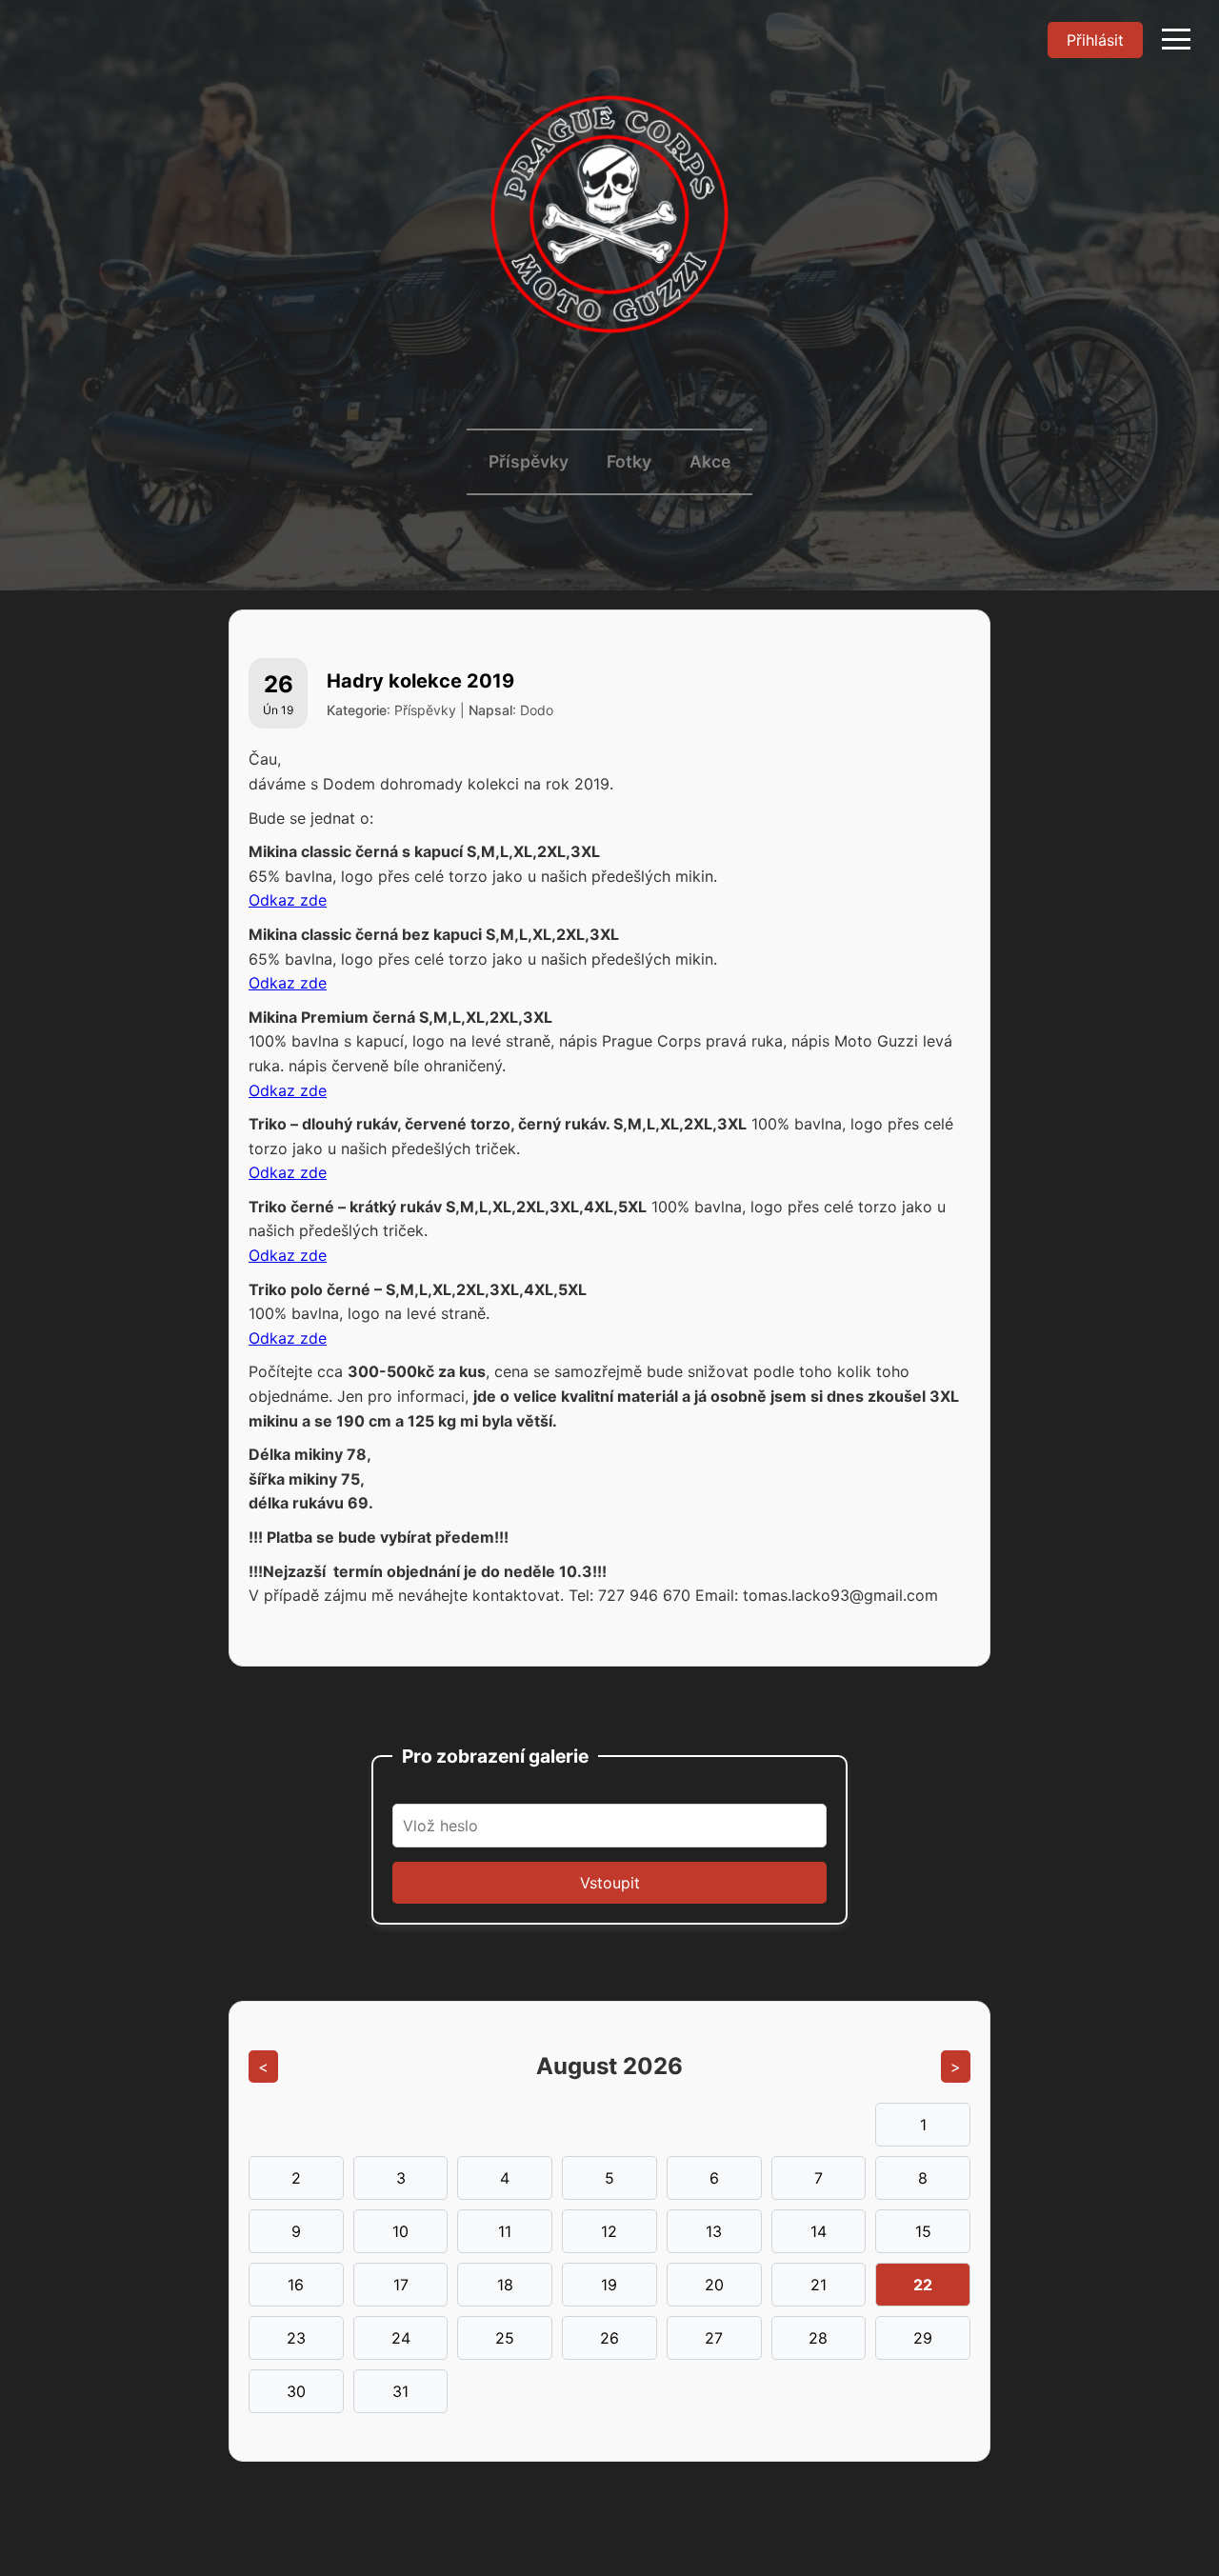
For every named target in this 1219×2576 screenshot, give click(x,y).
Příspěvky (529, 461)
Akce (710, 461)
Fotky (629, 461)
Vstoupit (610, 1883)
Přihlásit (1095, 40)
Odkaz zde (288, 900)
